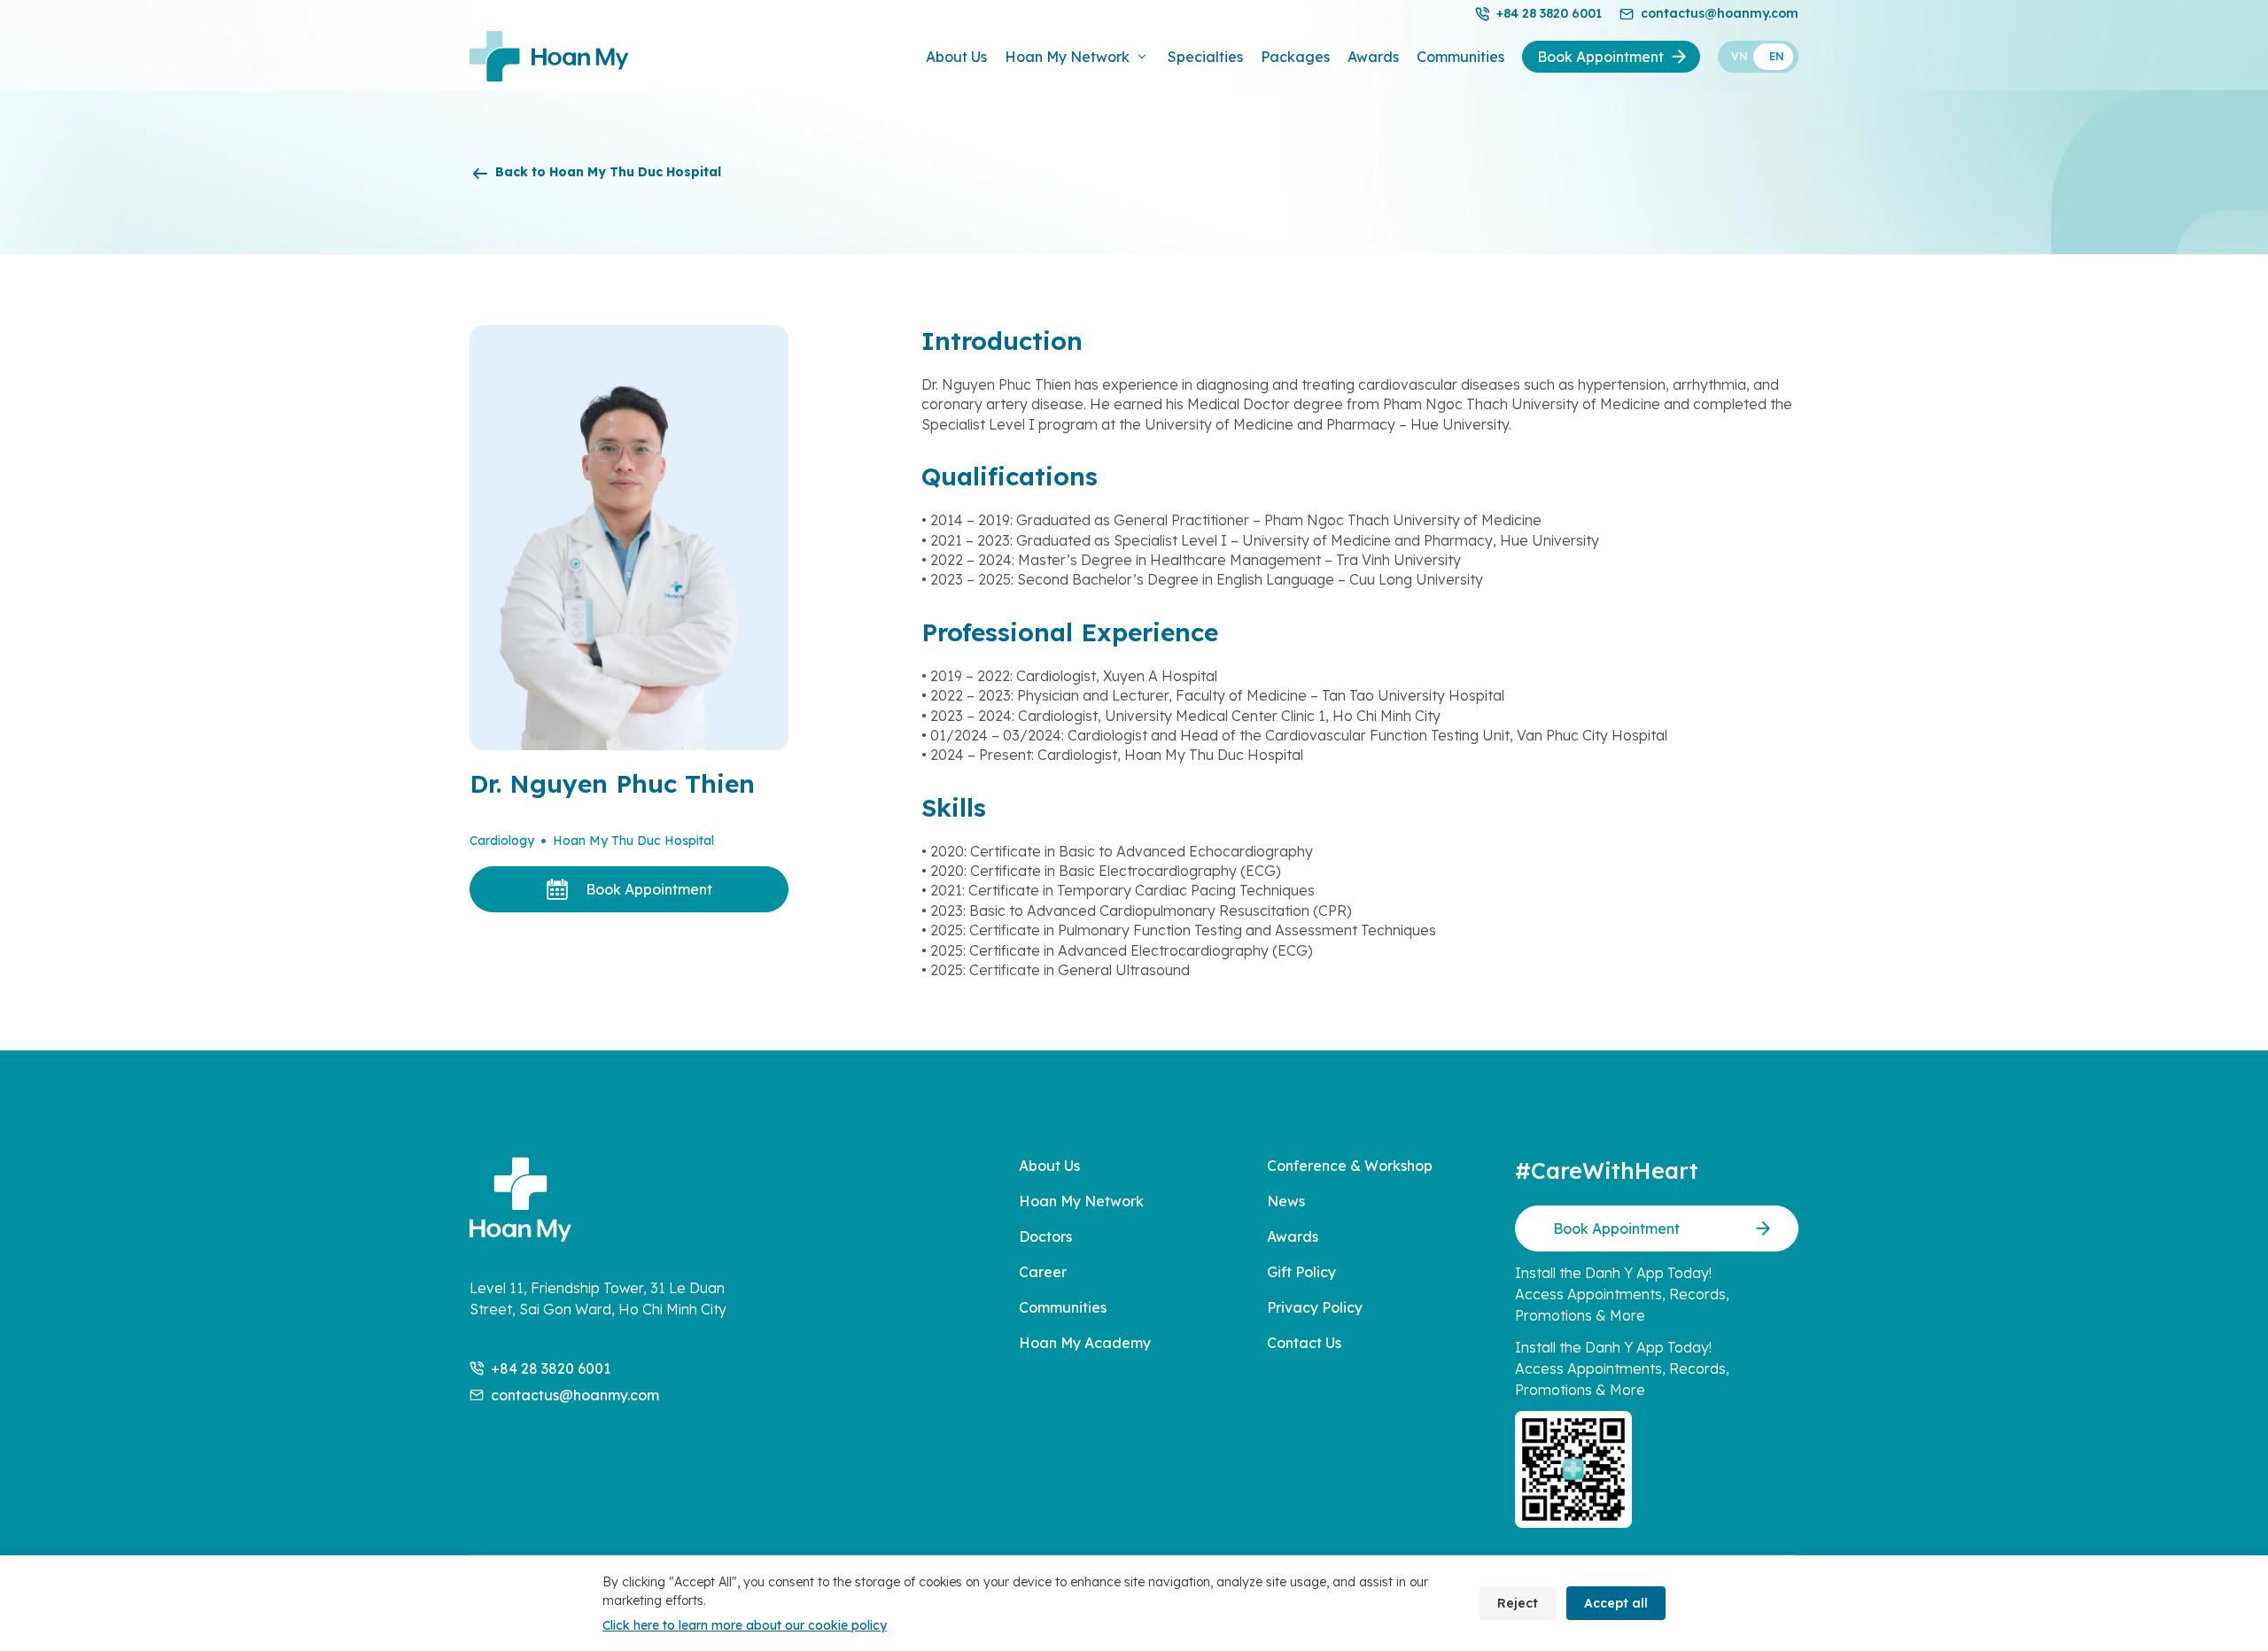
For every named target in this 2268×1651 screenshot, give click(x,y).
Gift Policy (1301, 1272)
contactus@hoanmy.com (1720, 13)
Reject (1518, 1603)
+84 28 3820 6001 (1549, 13)
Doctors (1045, 1236)
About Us (956, 57)
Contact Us (1304, 1343)
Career (1043, 1272)
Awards (1373, 57)
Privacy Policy (1315, 1307)
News (1286, 1201)
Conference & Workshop (1350, 1166)
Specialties (1205, 57)
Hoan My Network (1067, 57)
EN (1777, 56)
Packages (1295, 57)
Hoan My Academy (1085, 1343)
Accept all (1616, 1603)
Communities (1460, 57)
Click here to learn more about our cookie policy (745, 1625)
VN (1740, 56)
